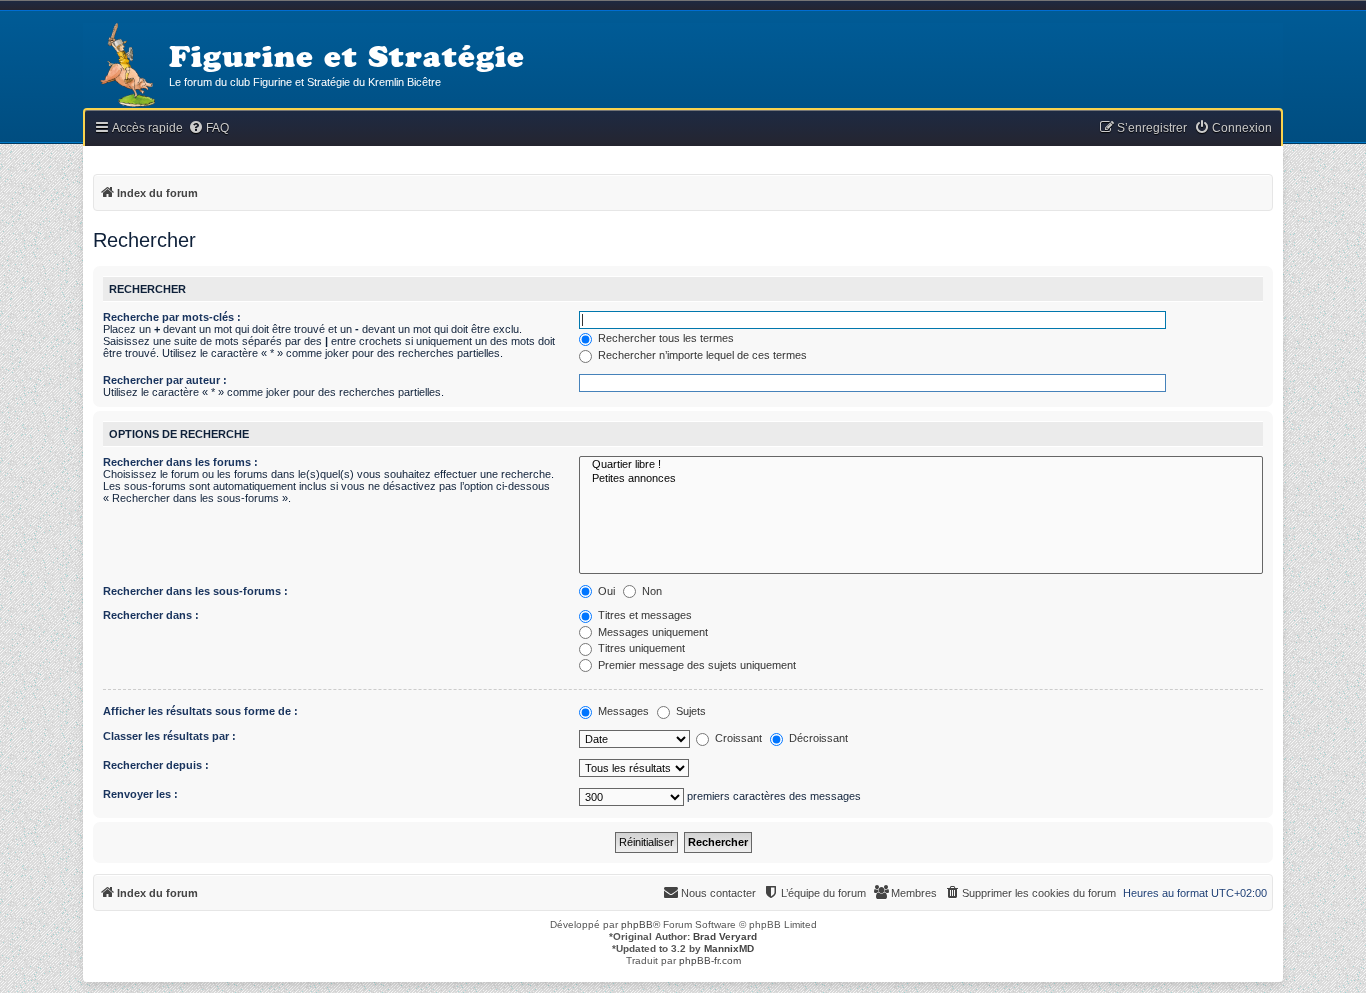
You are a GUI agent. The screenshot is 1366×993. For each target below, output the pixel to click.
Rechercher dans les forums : (180, 462)
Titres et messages (643, 615)
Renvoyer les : (140, 794)
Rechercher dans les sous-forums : (195, 591)
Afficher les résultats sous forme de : (200, 711)
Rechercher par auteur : (165, 380)
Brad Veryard (725, 936)
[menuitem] (208, 128)
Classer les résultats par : (169, 736)
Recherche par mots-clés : (172, 317)
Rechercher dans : (151, 615)
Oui (605, 591)
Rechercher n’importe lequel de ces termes (701, 355)
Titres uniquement (640, 648)
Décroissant (817, 738)
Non (650, 591)
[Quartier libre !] (921, 465)
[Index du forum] (126, 66)
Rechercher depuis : (156, 765)
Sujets (689, 711)
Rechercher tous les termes (664, 338)
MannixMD (729, 948)
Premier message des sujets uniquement (695, 665)
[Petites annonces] (921, 479)
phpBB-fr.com (710, 960)
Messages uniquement (651, 632)
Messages (622, 711)
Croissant (737, 738)
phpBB (637, 924)
